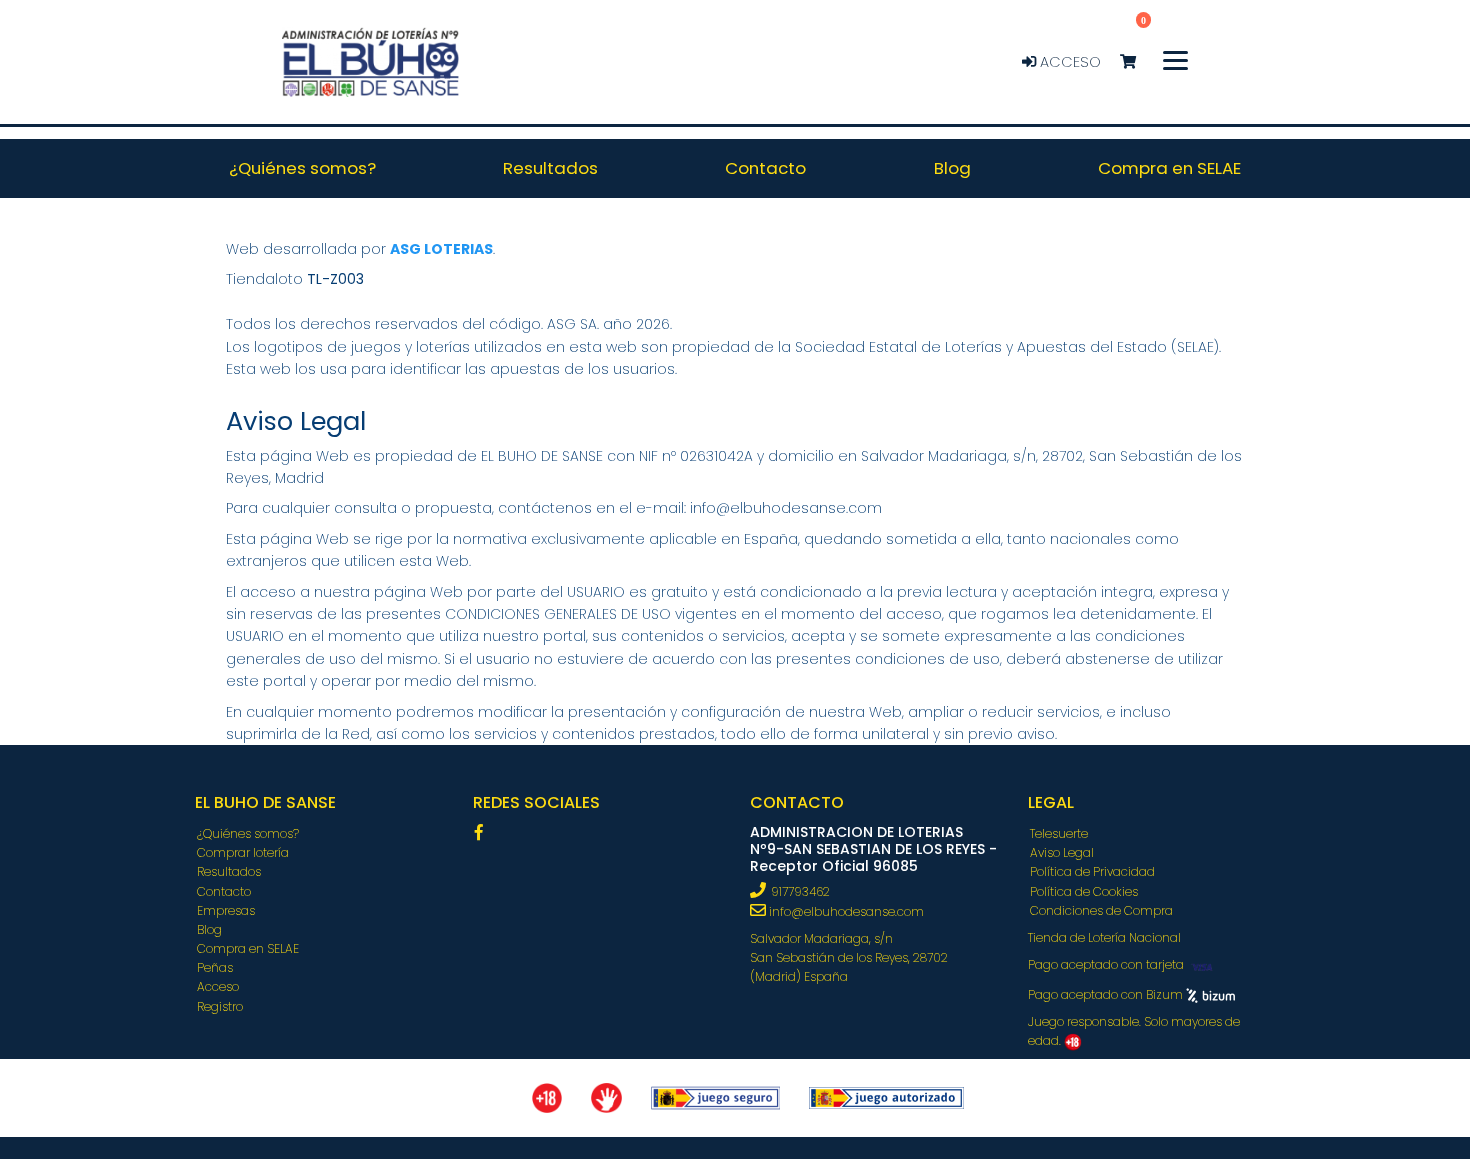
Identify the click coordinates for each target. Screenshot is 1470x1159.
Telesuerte (1059, 833)
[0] (1137, 62)
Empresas (226, 910)
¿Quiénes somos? (248, 833)
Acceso (1068, 62)
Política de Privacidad (1092, 871)
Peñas (215, 967)
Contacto (224, 891)
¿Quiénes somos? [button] (302, 168)
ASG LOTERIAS (441, 249)
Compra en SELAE (248, 948)
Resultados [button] (550, 168)
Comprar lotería (243, 852)
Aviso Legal (1062, 852)
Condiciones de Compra (1101, 910)
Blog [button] (952, 168)
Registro (220, 1006)
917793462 (800, 891)
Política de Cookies (1084, 891)
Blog (209, 929)
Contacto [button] (765, 168)
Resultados (229, 871)
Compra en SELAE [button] (1169, 168)
